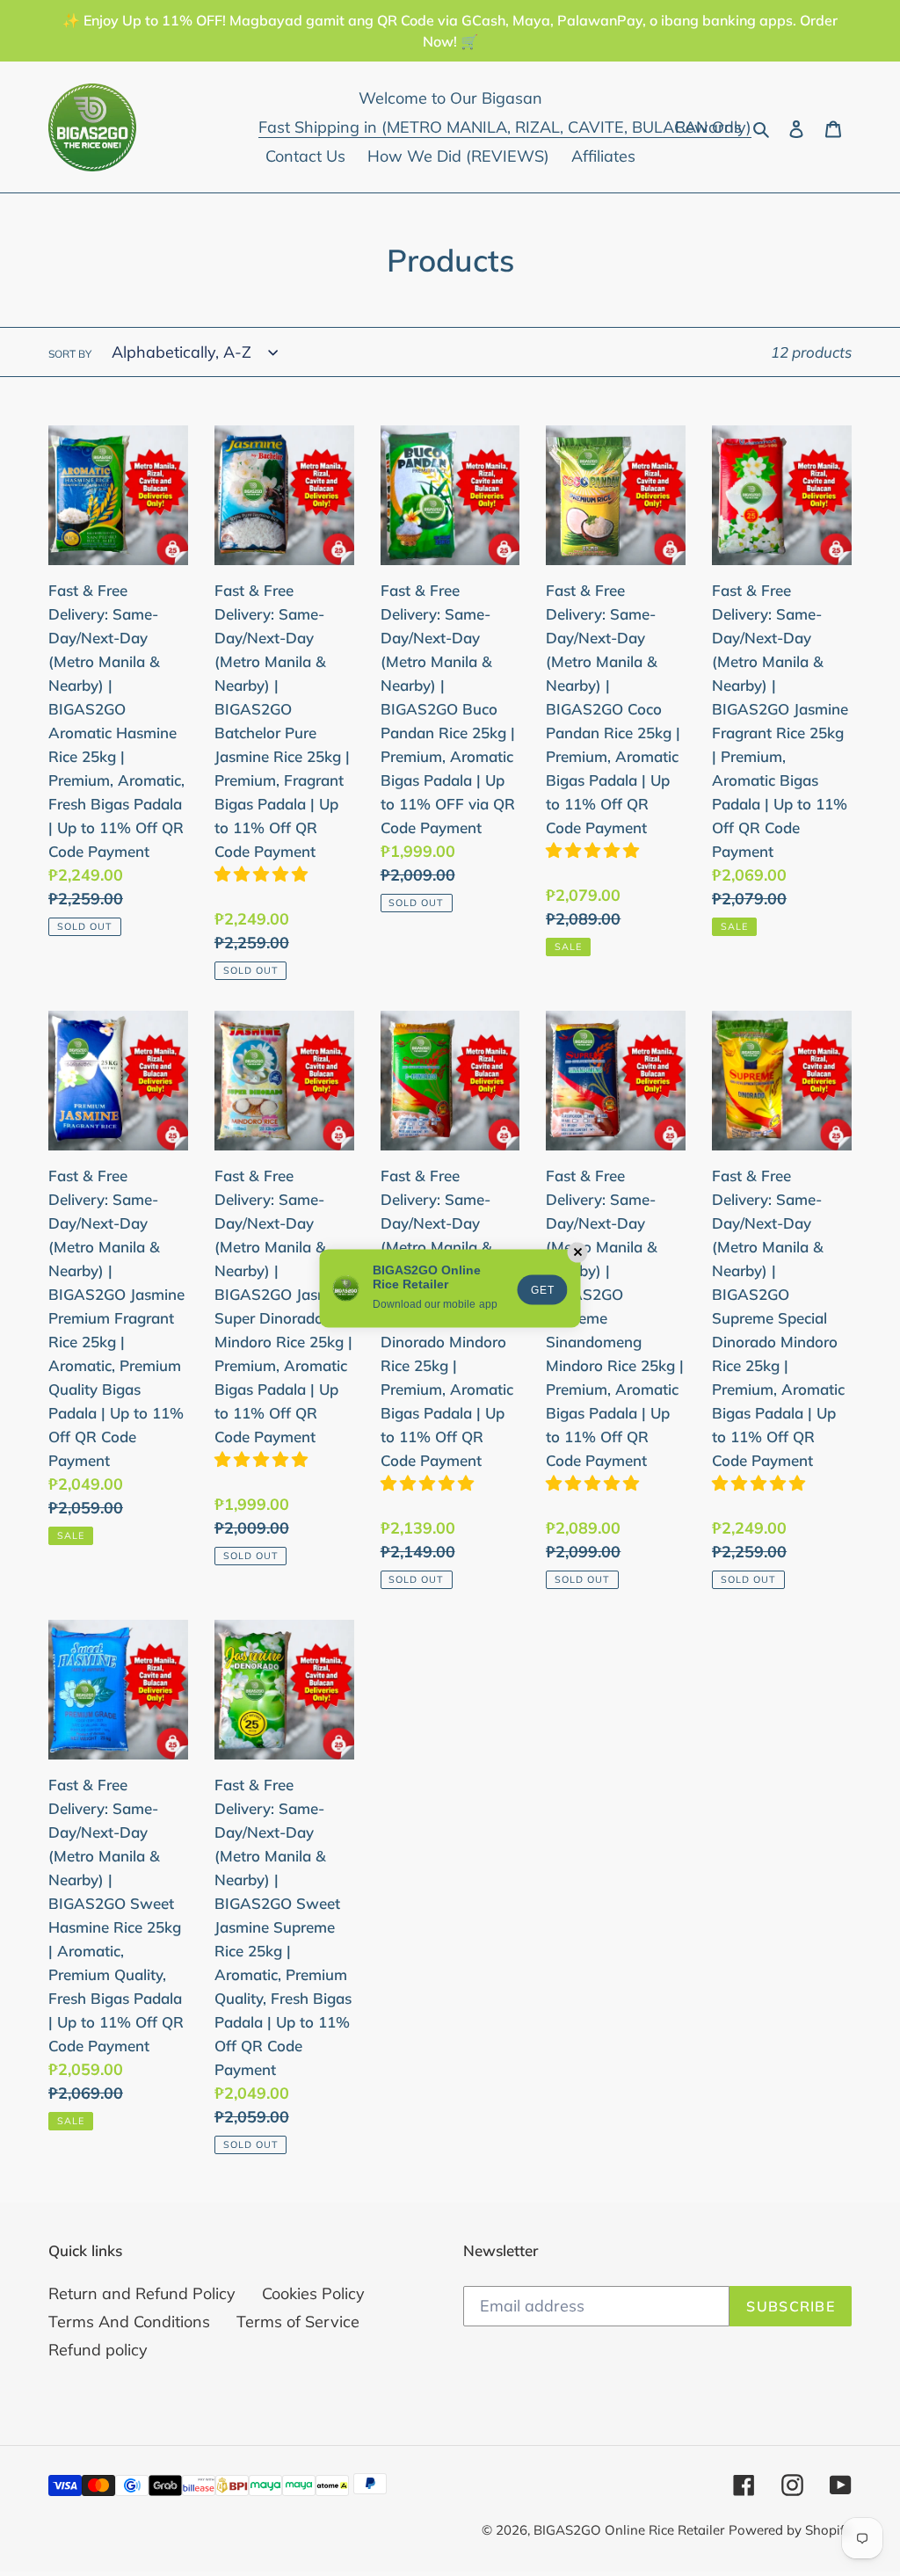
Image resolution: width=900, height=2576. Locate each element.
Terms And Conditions (129, 2322)
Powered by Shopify (790, 2530)
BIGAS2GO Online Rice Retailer (629, 2530)
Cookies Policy (313, 2293)
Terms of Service (298, 2322)
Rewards (708, 127)
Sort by (70, 354)
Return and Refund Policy (142, 2293)
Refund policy (98, 2350)
